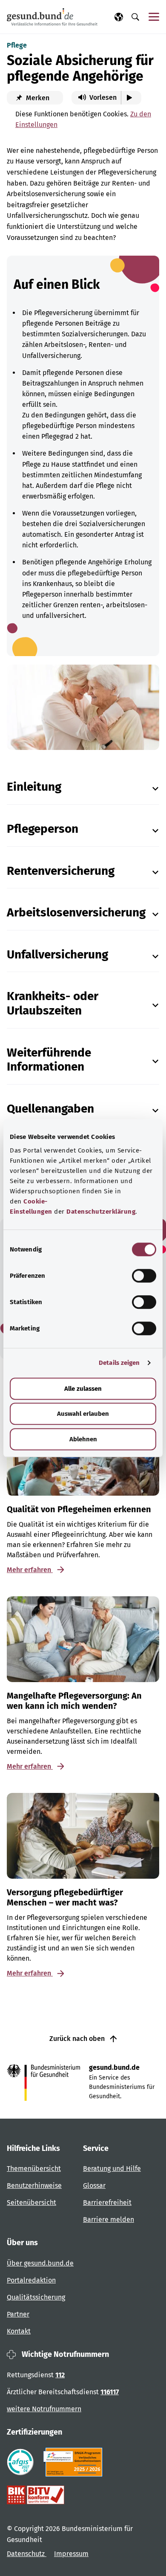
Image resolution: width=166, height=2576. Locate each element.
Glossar (94, 2186)
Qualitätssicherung (36, 2297)
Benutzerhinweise (34, 2186)
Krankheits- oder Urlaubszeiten (53, 1003)
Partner (18, 2314)
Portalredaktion (31, 2280)
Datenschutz (27, 2554)
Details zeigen (119, 1363)
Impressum (71, 2554)
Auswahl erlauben (83, 1414)
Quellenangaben (50, 1109)
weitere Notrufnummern (44, 2409)
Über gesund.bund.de (40, 2263)
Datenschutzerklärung (101, 1212)
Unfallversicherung (57, 954)
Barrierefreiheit (107, 2203)
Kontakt (19, 2331)
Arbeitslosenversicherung (76, 912)
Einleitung (34, 787)
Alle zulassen (83, 1389)
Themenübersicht (34, 2169)
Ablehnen (83, 1439)
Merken (37, 98)
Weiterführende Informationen (49, 1060)
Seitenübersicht (31, 2203)
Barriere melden (109, 2219)
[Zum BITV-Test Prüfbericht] (36, 2495)
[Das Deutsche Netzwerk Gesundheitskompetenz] (75, 2462)
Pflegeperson (43, 829)
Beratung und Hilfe (112, 2169)
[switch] (144, 1276)
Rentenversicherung (61, 871)
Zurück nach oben (78, 2039)
